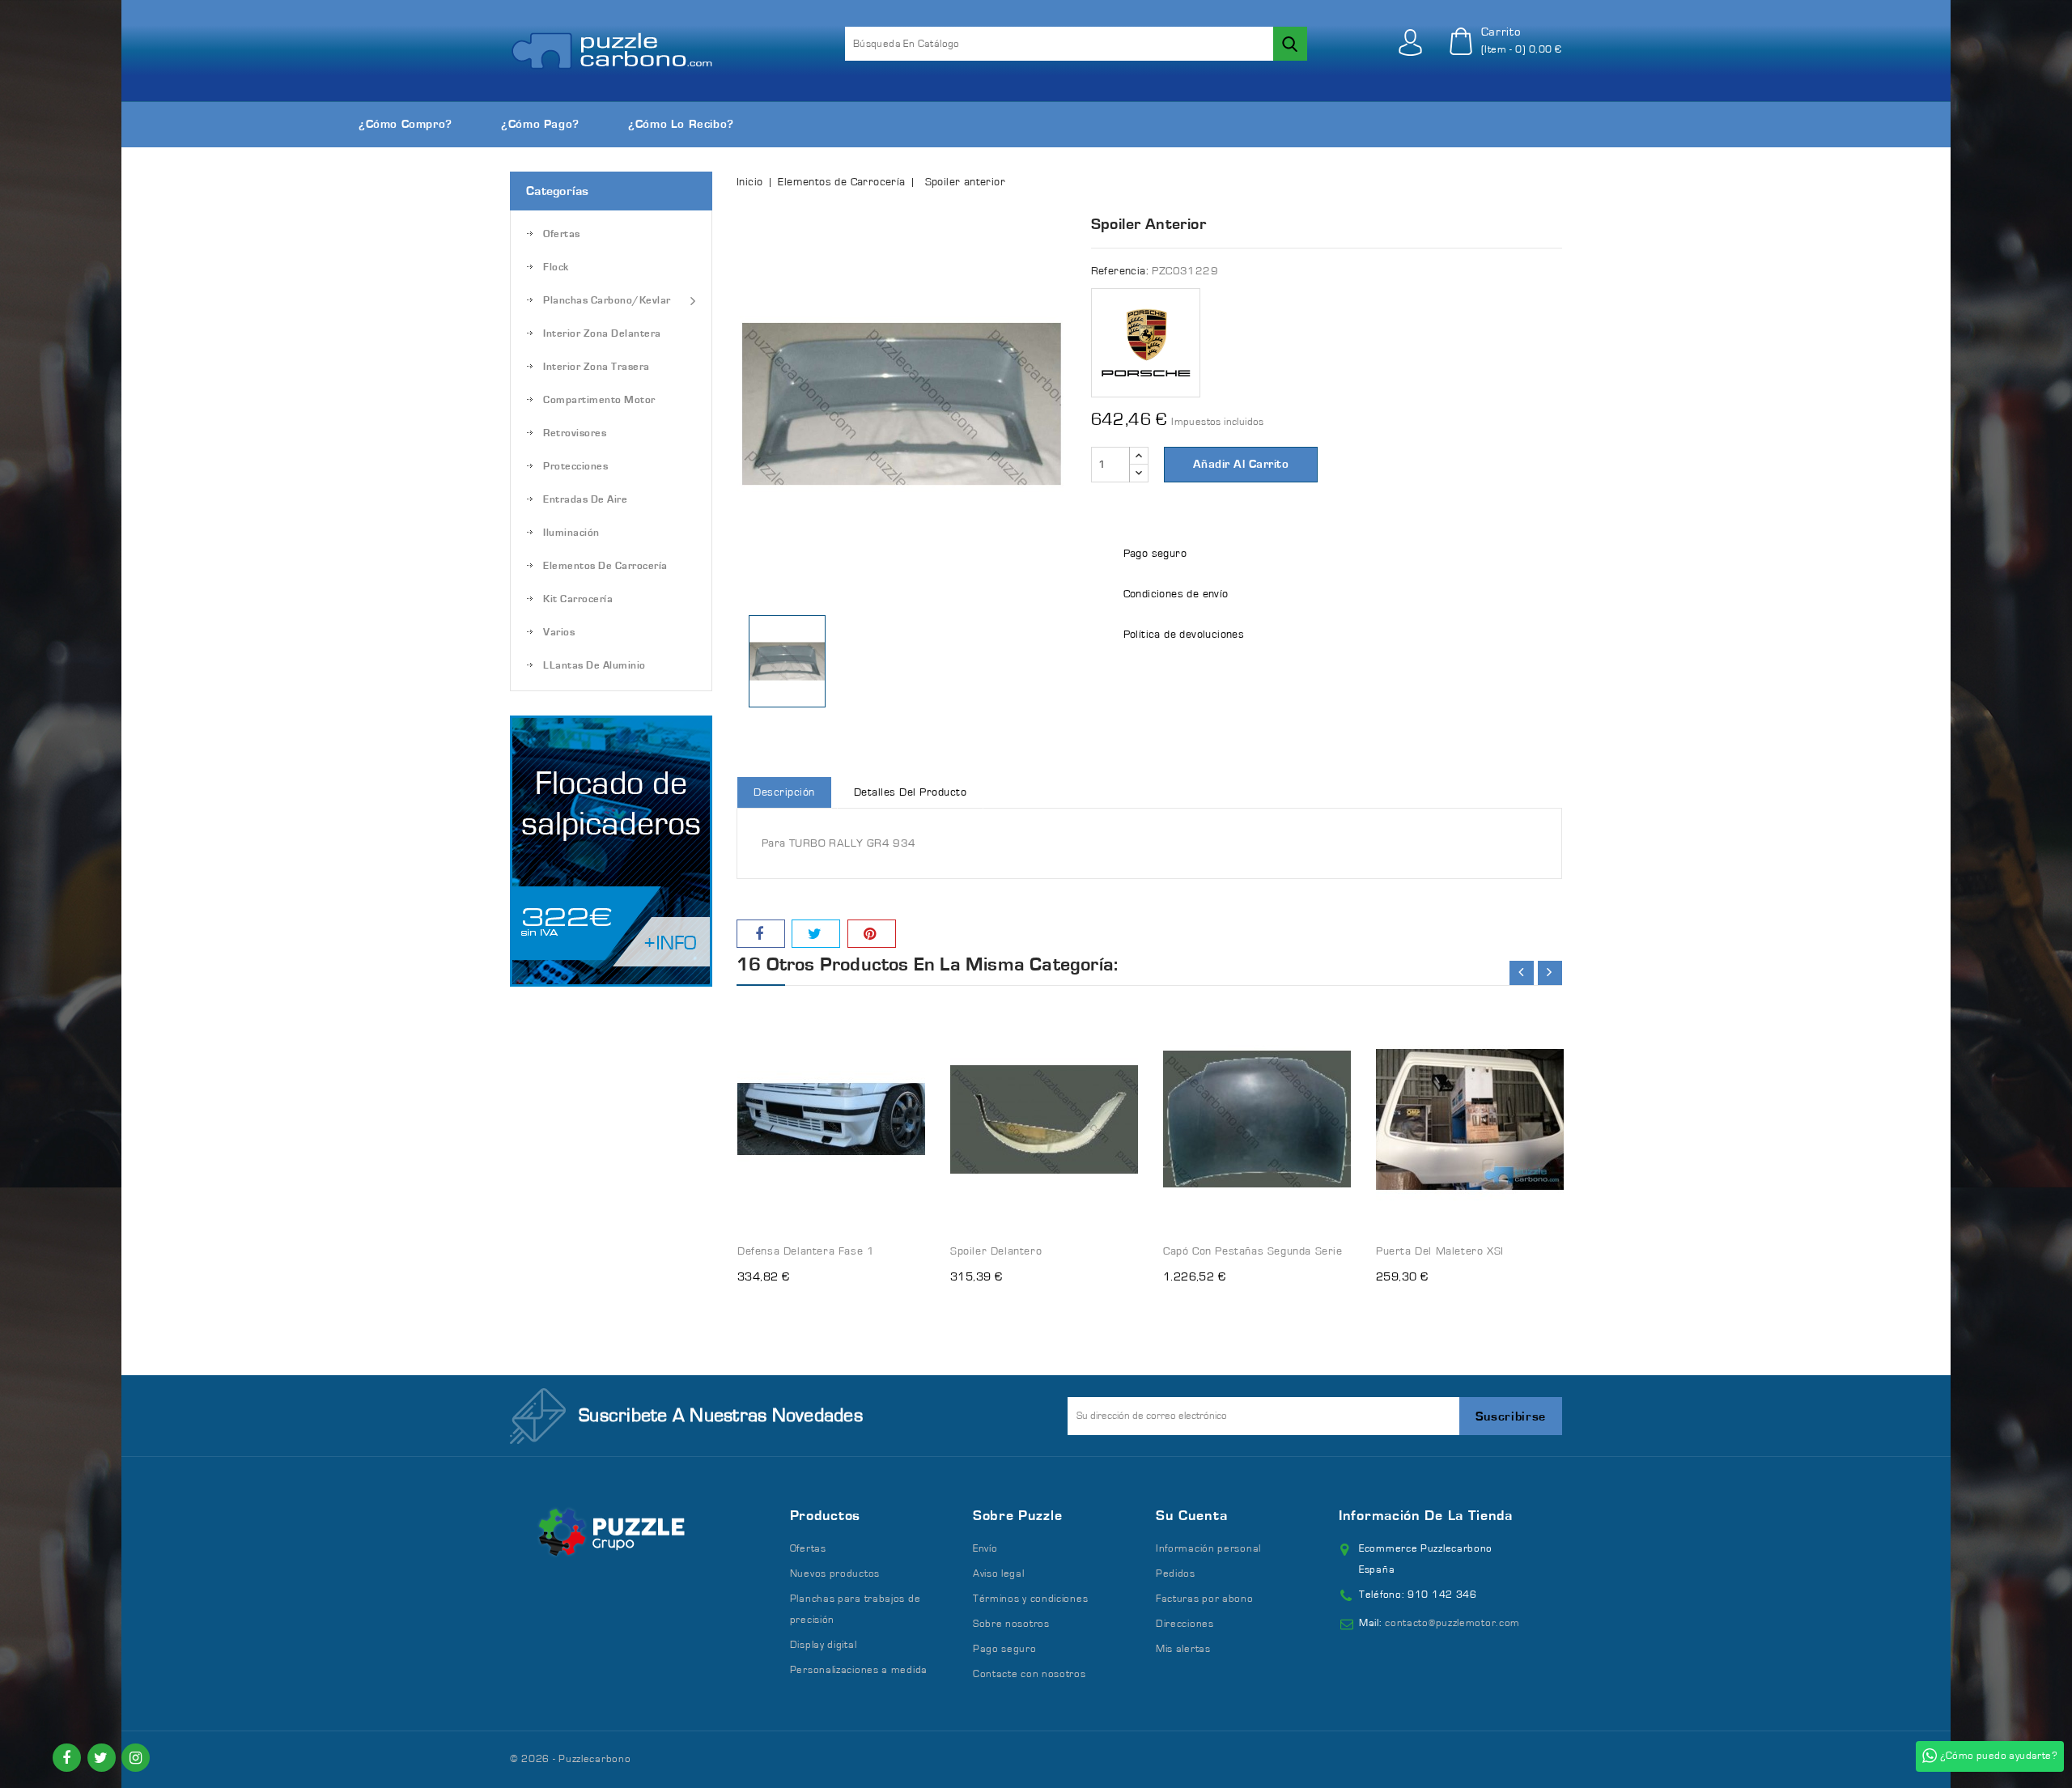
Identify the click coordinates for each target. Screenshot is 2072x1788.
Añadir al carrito (1241, 464)
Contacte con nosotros (1030, 1674)
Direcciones (1185, 1624)
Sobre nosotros (1011, 1624)
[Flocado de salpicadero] (611, 851)
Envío (985, 1549)
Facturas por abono (1205, 1599)
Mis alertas (1183, 1649)
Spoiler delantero (996, 1251)
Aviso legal (999, 1574)
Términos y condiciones (1030, 1599)
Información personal (1208, 1549)
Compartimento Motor (599, 400)
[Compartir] (761, 934)
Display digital (824, 1645)
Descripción (784, 792)
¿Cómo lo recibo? (681, 124)
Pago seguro (1005, 1649)
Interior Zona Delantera (602, 334)
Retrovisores (575, 433)
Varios (559, 633)
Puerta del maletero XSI (1440, 1251)
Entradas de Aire (585, 500)
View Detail (898, 1008)
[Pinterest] (872, 934)
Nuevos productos (835, 1574)
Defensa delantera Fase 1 (806, 1251)
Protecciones (575, 467)
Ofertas (562, 234)
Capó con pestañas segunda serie (1253, 1251)
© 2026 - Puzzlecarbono (570, 1759)
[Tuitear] (816, 934)
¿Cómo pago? (540, 124)
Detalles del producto (911, 792)
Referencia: (1120, 271)
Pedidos (1176, 1574)
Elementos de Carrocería (605, 566)
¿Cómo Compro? (405, 124)
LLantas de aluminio (594, 666)
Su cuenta (1191, 1516)
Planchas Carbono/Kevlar (607, 301)
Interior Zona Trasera (597, 367)
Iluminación (571, 533)
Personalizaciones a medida (859, 1670)
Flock (556, 268)
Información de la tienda (1426, 1516)
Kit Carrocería (578, 599)
